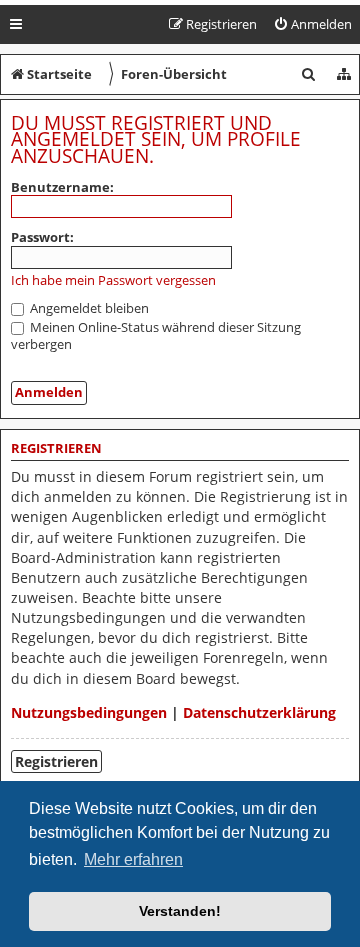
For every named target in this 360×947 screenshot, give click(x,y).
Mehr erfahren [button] (133, 859)
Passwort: (42, 237)
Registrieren (56, 761)
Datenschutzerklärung (259, 712)
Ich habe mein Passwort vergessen (113, 280)
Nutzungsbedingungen (89, 712)
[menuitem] (312, 24)
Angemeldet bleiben (88, 308)
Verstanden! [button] (180, 911)
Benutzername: (62, 187)
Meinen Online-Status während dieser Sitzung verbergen (156, 335)
